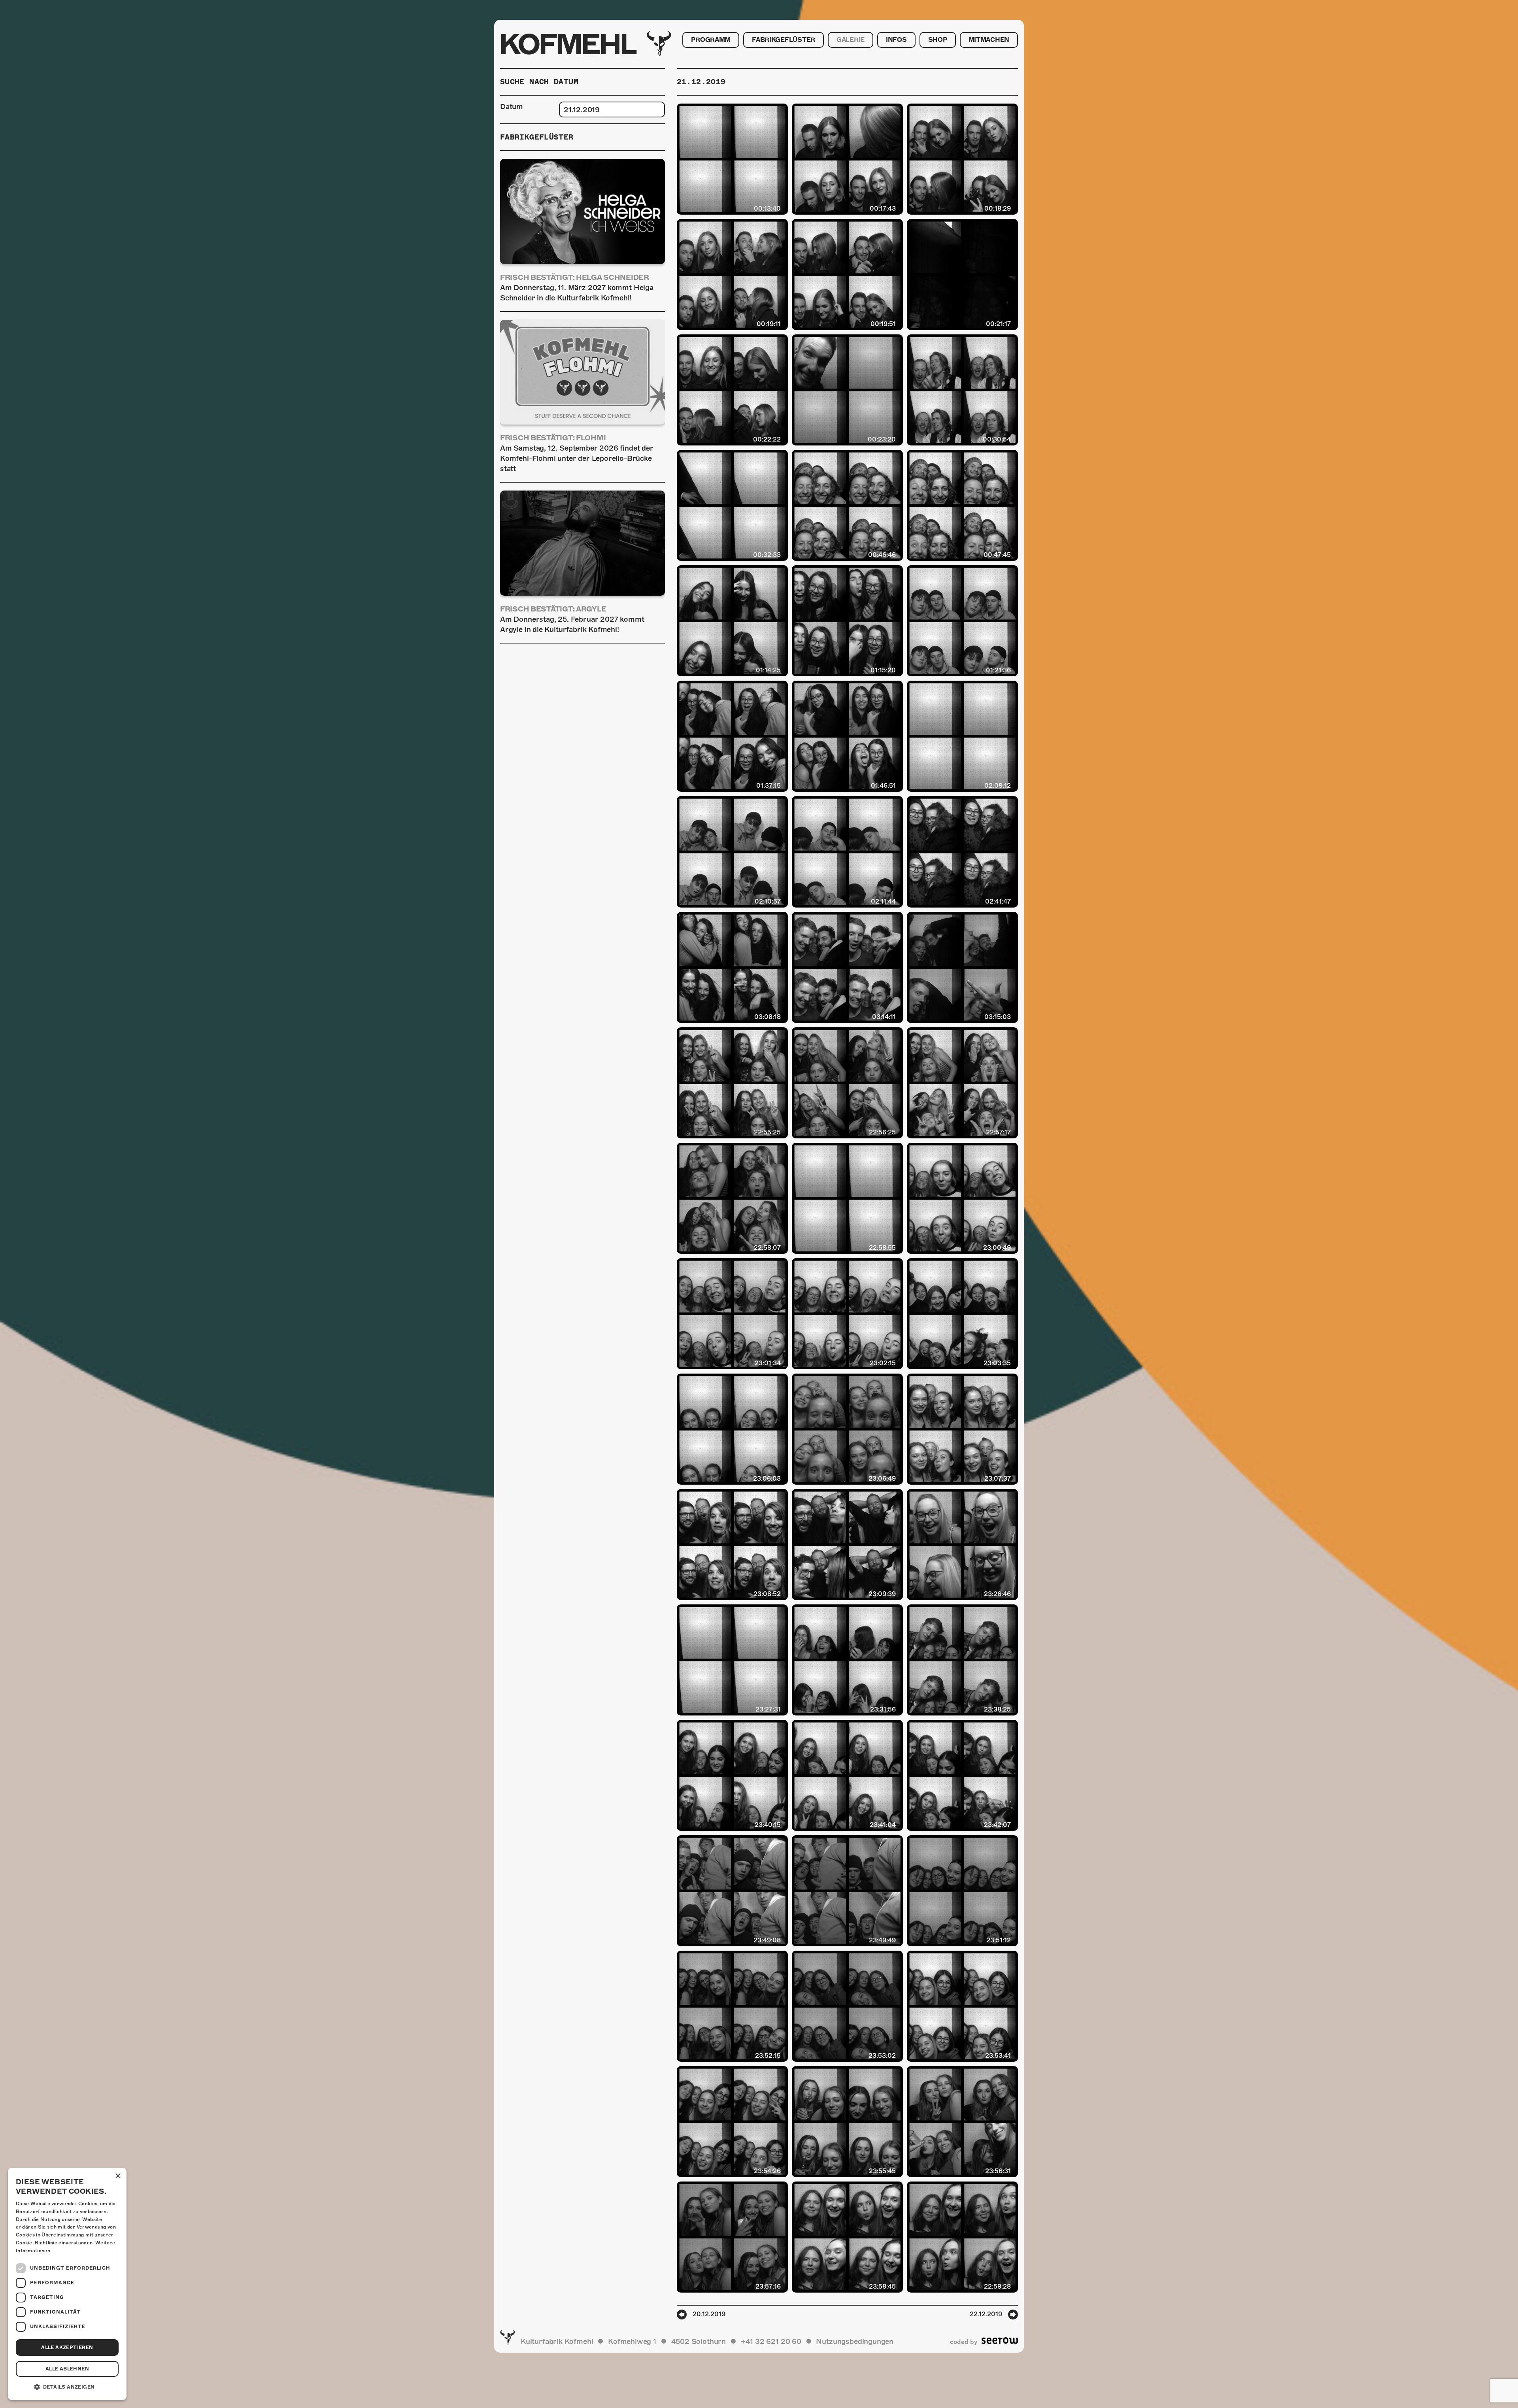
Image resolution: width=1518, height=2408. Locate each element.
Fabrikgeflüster (784, 40)
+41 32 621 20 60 (771, 2341)
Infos (896, 40)
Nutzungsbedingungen (855, 2341)
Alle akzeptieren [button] (67, 2348)
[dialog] (67, 2284)
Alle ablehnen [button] (67, 2369)
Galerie (851, 40)
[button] (67, 2387)
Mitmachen (989, 40)
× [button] (118, 2176)
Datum (512, 107)
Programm (711, 40)
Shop (938, 40)
